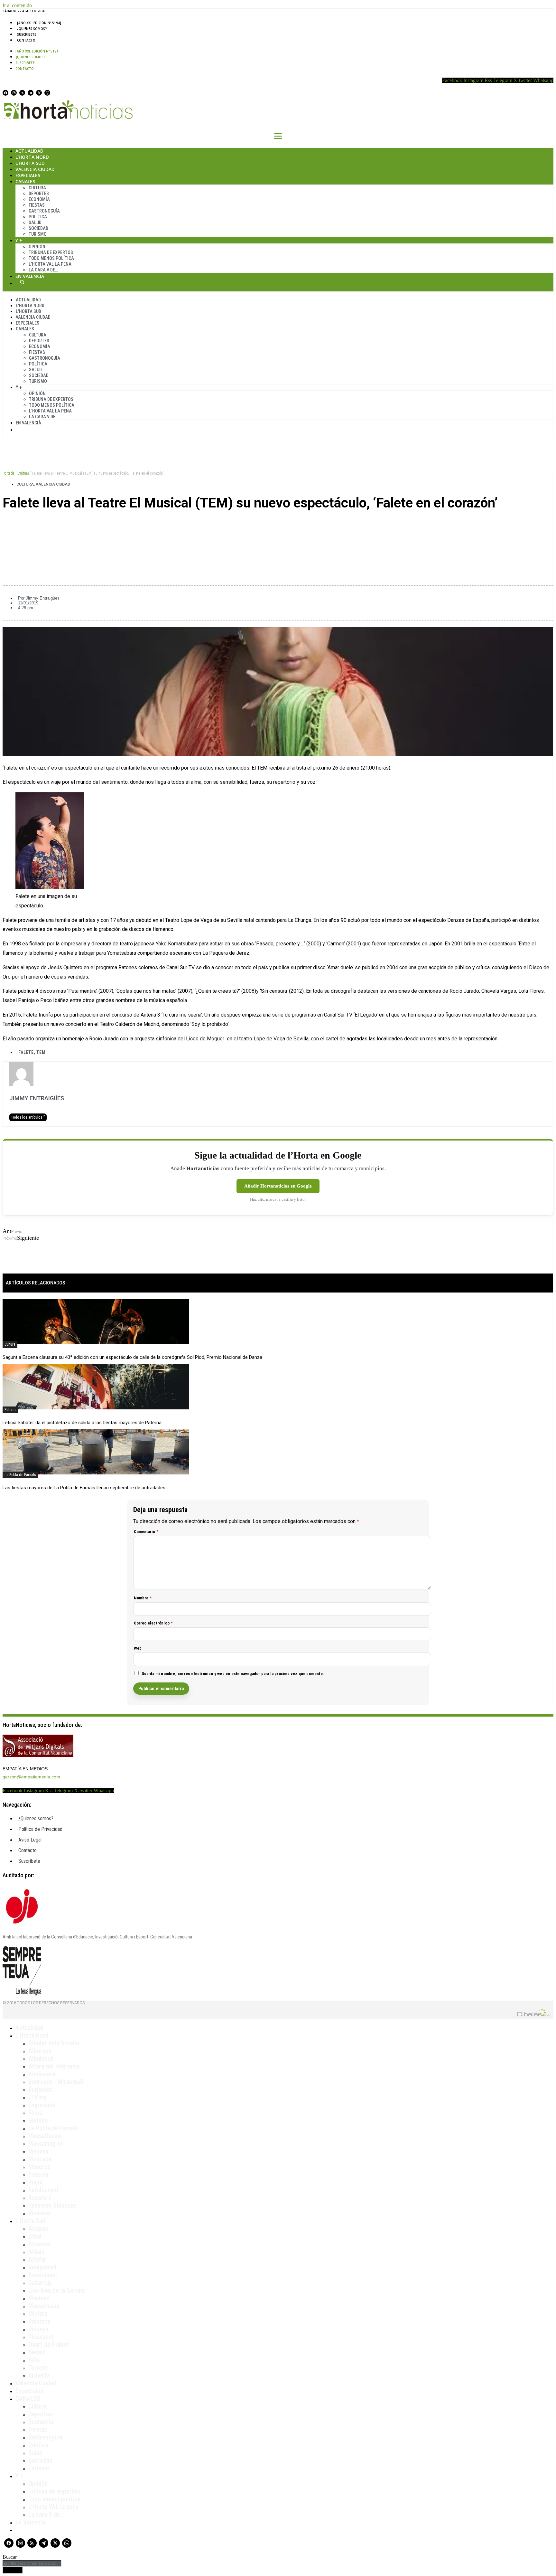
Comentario (146, 1532)
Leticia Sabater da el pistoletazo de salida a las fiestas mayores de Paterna (82, 1423)
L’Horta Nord (32, 157)
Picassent (41, 2337)
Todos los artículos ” (28, 1117)
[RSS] (22, 93)
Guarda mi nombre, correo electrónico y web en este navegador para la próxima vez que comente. (233, 1674)
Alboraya (40, 2051)
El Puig (37, 2097)
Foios (35, 2113)
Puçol (36, 2182)
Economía (39, 199)
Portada (9, 473)
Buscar (22, 282)
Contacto (26, 40)
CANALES (28, 2399)
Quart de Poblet (49, 2344)
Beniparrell (42, 2267)
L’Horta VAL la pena (53, 2507)
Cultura (37, 188)
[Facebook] (5, 93)
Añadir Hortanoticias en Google (278, 1186)
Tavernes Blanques (52, 2205)
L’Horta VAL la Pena (50, 264)
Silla (34, 2360)
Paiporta (39, 2321)
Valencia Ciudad (35, 169)
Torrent (38, 2368)
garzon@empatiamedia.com (31, 1777)
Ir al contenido (17, 5)
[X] (39, 93)
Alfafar (37, 2259)
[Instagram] (14, 93)
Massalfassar (45, 2136)
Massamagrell (46, 2144)
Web (138, 1648)
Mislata (38, 2314)
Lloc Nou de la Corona (56, 2290)
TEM (41, 1052)
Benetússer (43, 2275)
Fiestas (37, 205)
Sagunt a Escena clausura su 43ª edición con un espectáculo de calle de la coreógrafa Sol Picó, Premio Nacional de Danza (132, 1357)
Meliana (38, 2151)
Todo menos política (51, 258)
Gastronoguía (44, 211)
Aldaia (36, 2252)
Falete (26, 1052)
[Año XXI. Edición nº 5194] (39, 23)
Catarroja (40, 2283)
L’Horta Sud (30, 163)
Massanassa (44, 2306)
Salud (35, 223)
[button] (278, 525)
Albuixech (41, 2059)
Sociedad (38, 228)
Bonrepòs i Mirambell (56, 2082)
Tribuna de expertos (51, 252)
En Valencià (30, 276)
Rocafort (40, 2198)
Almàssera (42, 2074)
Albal (35, 2236)
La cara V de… (43, 270)
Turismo (38, 234)
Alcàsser (40, 2244)
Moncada (40, 2159)
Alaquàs (38, 2229)
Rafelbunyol (43, 2190)
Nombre (143, 1598)
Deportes (39, 194)
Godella (38, 2120)
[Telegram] (31, 93)
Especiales (28, 175)
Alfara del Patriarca (54, 2066)
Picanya (38, 2329)
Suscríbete (27, 34)
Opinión (37, 247)
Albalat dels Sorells (54, 2043)
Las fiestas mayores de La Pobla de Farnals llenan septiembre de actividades (84, 1488)
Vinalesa (39, 2213)
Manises (39, 2298)
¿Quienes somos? (32, 29)
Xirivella (39, 2375)
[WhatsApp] (47, 93)
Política (38, 217)
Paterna (10, 1410)
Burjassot (40, 2089)
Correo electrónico (153, 1623)
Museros (39, 2167)
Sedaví (37, 2352)
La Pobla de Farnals (20, 1475)
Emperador (42, 2105)
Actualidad (29, 151)
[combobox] (32, 2563)
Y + (19, 240)
